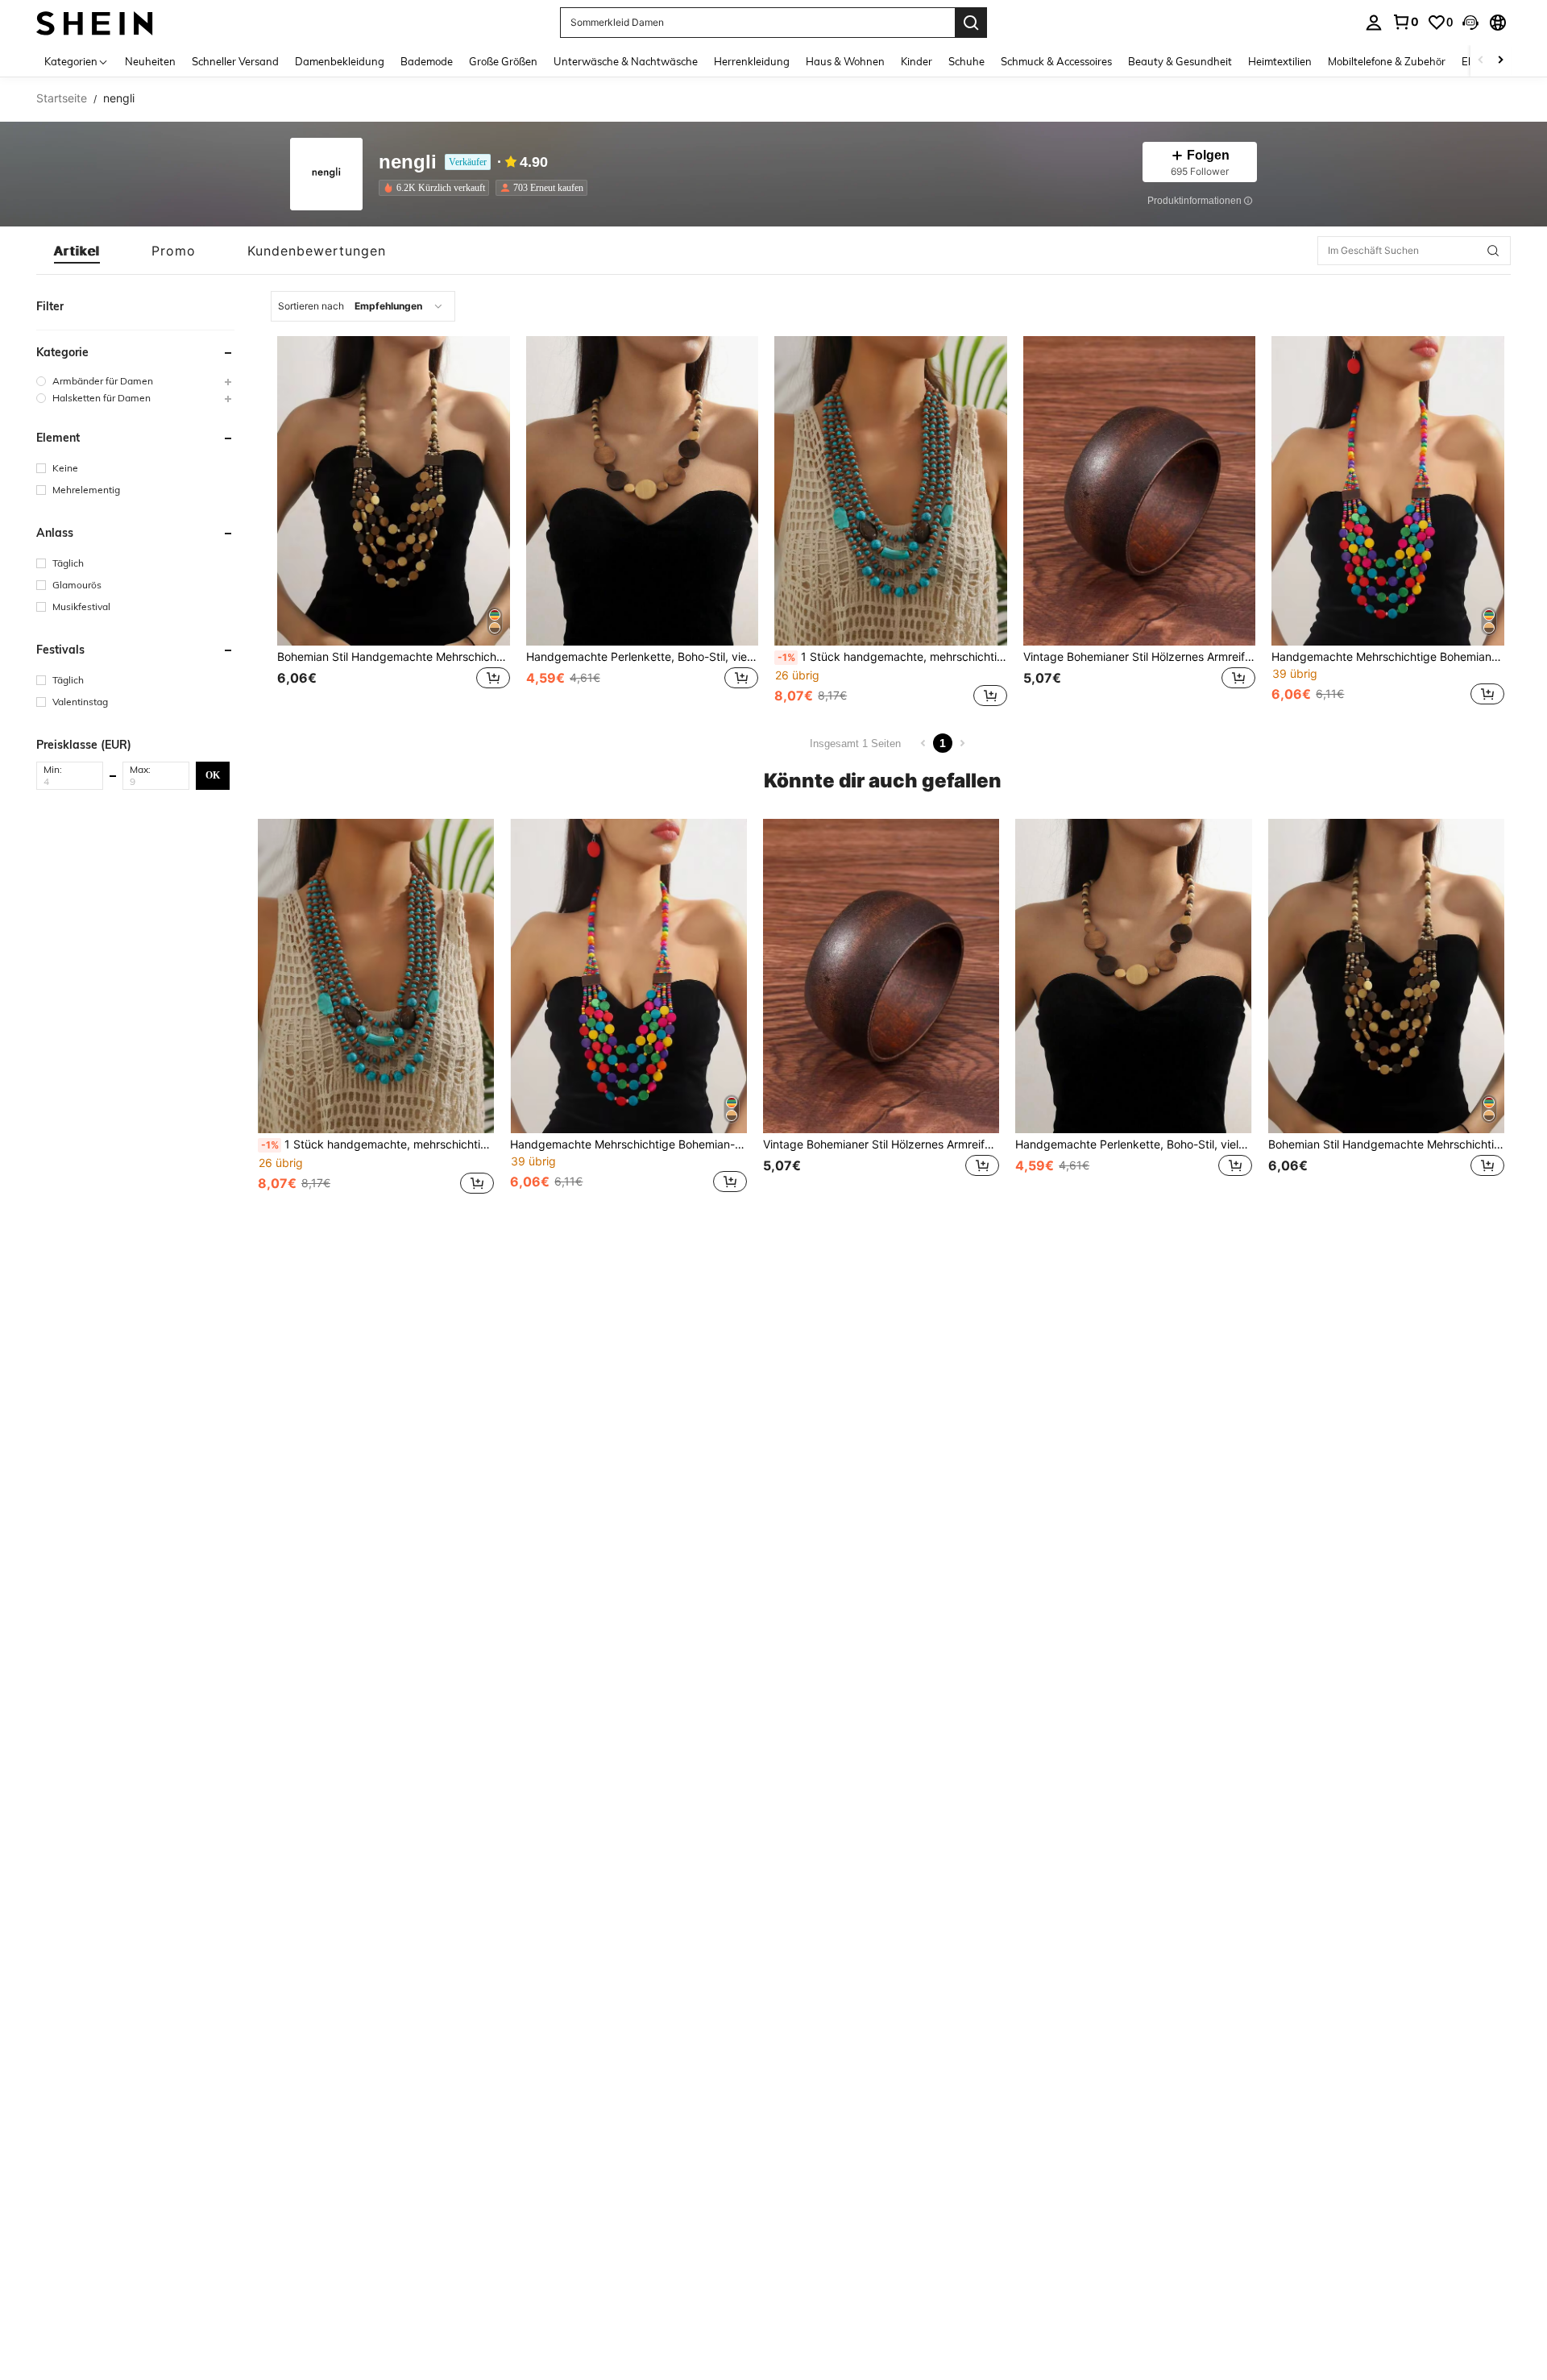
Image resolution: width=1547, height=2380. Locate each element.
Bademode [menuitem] (427, 61)
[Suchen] (971, 23)
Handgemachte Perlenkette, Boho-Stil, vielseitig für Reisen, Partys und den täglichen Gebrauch (643, 657)
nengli (408, 162)
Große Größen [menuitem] (503, 61)
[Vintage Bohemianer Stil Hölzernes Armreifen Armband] (1140, 491)
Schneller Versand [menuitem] (235, 61)
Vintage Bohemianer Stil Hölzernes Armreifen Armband (1140, 657)
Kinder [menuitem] (917, 61)
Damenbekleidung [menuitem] (340, 61)
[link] (1405, 22)
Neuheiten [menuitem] (150, 61)
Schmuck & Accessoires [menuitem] (1056, 61)
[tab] (77, 251)
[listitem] (437, 188)
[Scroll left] (1481, 61)
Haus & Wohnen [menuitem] (845, 61)
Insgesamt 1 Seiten (855, 743)
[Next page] (962, 743)
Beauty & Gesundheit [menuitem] (1180, 61)
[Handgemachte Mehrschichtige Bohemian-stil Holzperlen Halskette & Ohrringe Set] (1388, 491)
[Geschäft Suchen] (1493, 251)
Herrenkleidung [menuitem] (752, 61)
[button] (1470, 23)
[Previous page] (923, 743)
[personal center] (1374, 23)
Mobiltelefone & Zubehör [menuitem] (1387, 61)
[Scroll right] (1500, 61)
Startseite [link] (62, 98)
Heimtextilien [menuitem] (1280, 61)
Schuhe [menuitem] (966, 61)
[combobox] (363, 306)
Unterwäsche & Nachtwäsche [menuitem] (626, 61)
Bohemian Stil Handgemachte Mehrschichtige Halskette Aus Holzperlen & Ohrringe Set (394, 657)
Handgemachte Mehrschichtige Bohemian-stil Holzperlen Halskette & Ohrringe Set (1388, 657)
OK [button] (213, 775)
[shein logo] (95, 22)
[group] (135, 381)
